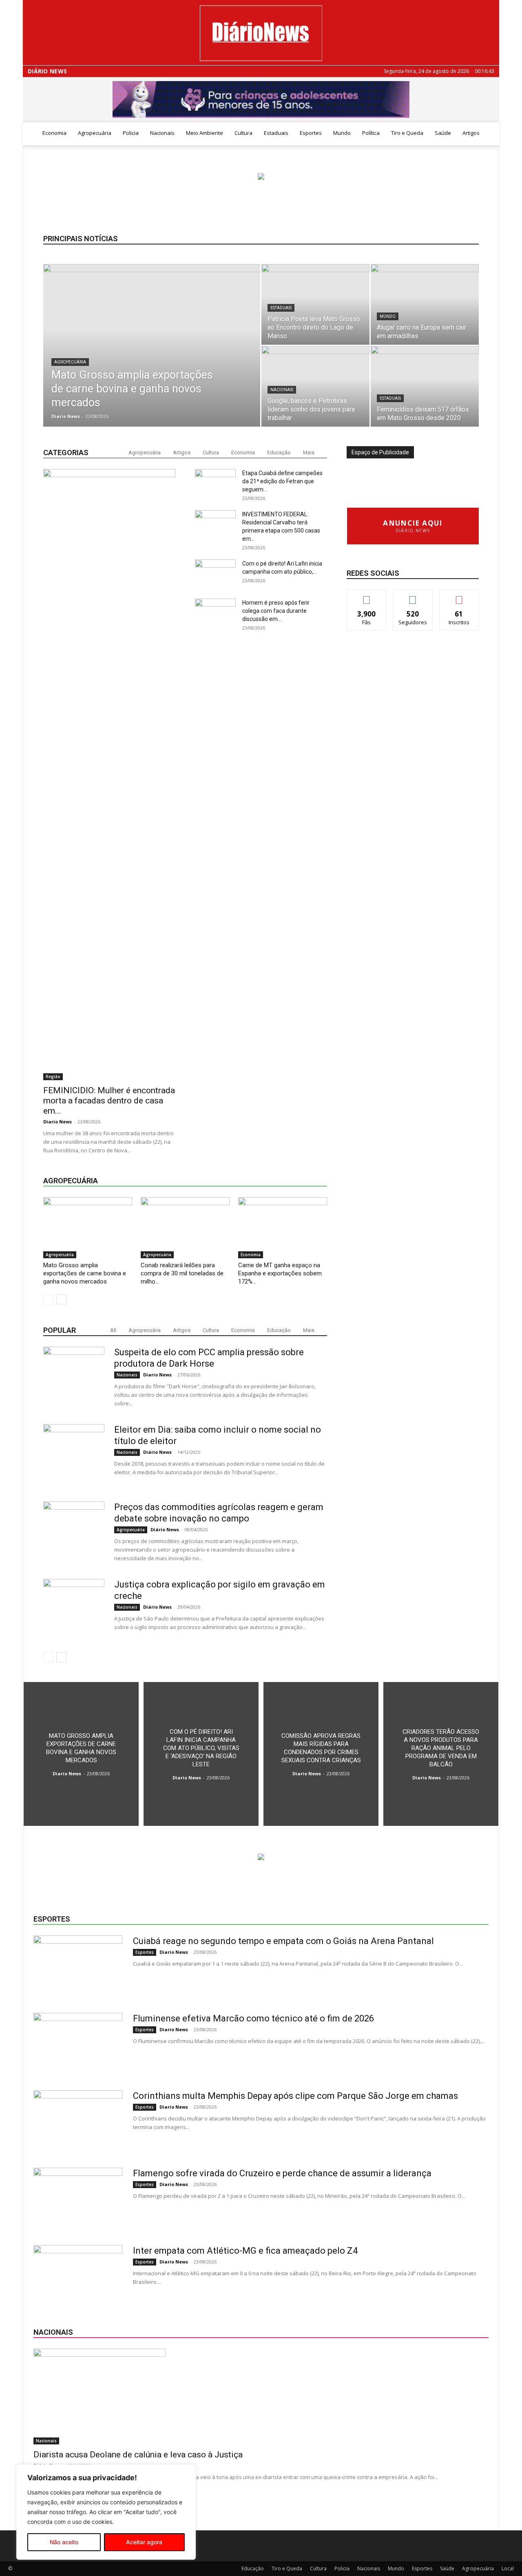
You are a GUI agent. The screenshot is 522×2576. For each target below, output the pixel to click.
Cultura (243, 133)
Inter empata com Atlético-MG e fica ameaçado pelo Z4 (245, 2251)
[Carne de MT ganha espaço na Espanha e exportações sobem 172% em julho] (283, 1228)
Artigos (471, 133)
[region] (106, 2512)
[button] (489, 133)
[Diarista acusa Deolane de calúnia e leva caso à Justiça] (261, 2397)
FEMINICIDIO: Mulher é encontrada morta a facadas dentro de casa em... (109, 1101)
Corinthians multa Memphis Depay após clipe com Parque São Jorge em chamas (295, 2096)
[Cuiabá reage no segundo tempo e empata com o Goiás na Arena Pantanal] (78, 1966)
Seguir (413, 596)
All (113, 1330)
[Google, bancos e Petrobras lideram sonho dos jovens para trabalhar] (315, 386)
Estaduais (276, 133)
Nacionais (162, 133)
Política (371, 133)
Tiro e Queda (407, 133)
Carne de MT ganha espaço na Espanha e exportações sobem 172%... (280, 1273)
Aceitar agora (144, 2542)
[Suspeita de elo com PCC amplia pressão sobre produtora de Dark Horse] (74, 1377)
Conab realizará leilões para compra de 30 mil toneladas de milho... (182, 1273)
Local (508, 2568)
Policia (131, 133)
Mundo (342, 133)
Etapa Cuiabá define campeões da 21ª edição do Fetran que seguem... (282, 481)
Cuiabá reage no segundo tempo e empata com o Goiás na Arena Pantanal (283, 1941)
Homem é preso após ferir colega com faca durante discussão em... (276, 611)
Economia (54, 133)
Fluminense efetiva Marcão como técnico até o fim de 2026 (253, 2018)
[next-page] (61, 1299)
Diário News (47, 71)
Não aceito (64, 2542)
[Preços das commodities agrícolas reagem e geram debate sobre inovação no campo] (74, 1532)
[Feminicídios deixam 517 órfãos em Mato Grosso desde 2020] (425, 386)
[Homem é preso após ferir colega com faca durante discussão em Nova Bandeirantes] (215, 904)
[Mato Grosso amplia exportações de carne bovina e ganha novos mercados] (152, 358)
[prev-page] (48, 1299)
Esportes (311, 133)
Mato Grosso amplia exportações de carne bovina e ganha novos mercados (85, 1273)
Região (53, 1077)
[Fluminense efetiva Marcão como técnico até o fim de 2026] (78, 2043)
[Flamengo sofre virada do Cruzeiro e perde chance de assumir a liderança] (78, 2198)
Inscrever (459, 596)
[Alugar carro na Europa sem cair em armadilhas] (425, 304)
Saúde (443, 133)
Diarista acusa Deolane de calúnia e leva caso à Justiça (138, 2455)
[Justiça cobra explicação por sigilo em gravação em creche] (74, 1609)
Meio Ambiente (205, 133)
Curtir (367, 596)
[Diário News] (261, 33)
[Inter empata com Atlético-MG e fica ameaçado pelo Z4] (78, 2276)
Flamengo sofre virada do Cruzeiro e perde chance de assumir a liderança (282, 2173)
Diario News (66, 416)
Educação (279, 452)
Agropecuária (95, 133)
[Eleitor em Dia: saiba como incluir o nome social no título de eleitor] (74, 1455)
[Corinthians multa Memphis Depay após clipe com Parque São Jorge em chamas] (78, 2121)
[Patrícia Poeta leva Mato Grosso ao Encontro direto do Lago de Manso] (315, 304)
